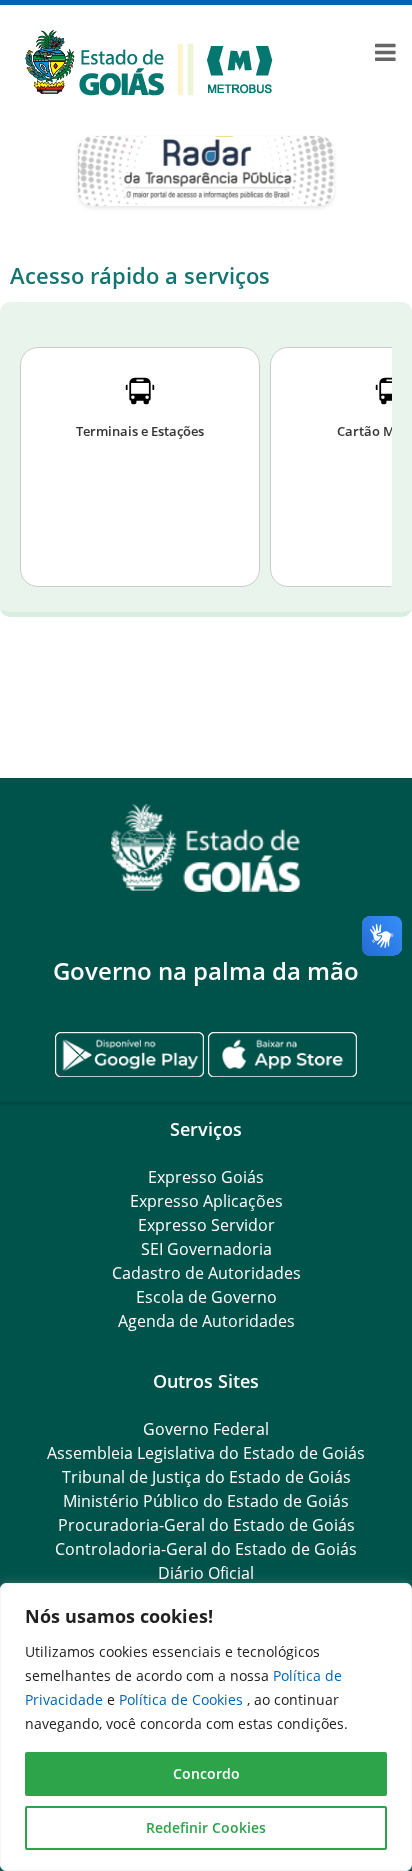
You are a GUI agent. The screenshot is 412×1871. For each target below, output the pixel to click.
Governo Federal (206, 1429)
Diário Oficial (206, 1573)
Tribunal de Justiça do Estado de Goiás (206, 1477)
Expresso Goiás (206, 1177)
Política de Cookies (183, 1699)
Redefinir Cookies (206, 1827)
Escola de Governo (206, 1297)
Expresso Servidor (206, 1225)
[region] (206, 1727)
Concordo (206, 1773)
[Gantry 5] (206, 848)
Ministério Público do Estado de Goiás (206, 1501)
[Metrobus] (149, 61)
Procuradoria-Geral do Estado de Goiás (206, 1525)
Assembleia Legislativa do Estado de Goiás (206, 1453)
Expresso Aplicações (206, 1201)
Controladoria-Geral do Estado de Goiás (206, 1549)
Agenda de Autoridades (206, 1321)
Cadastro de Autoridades (206, 1273)
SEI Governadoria (206, 1249)
